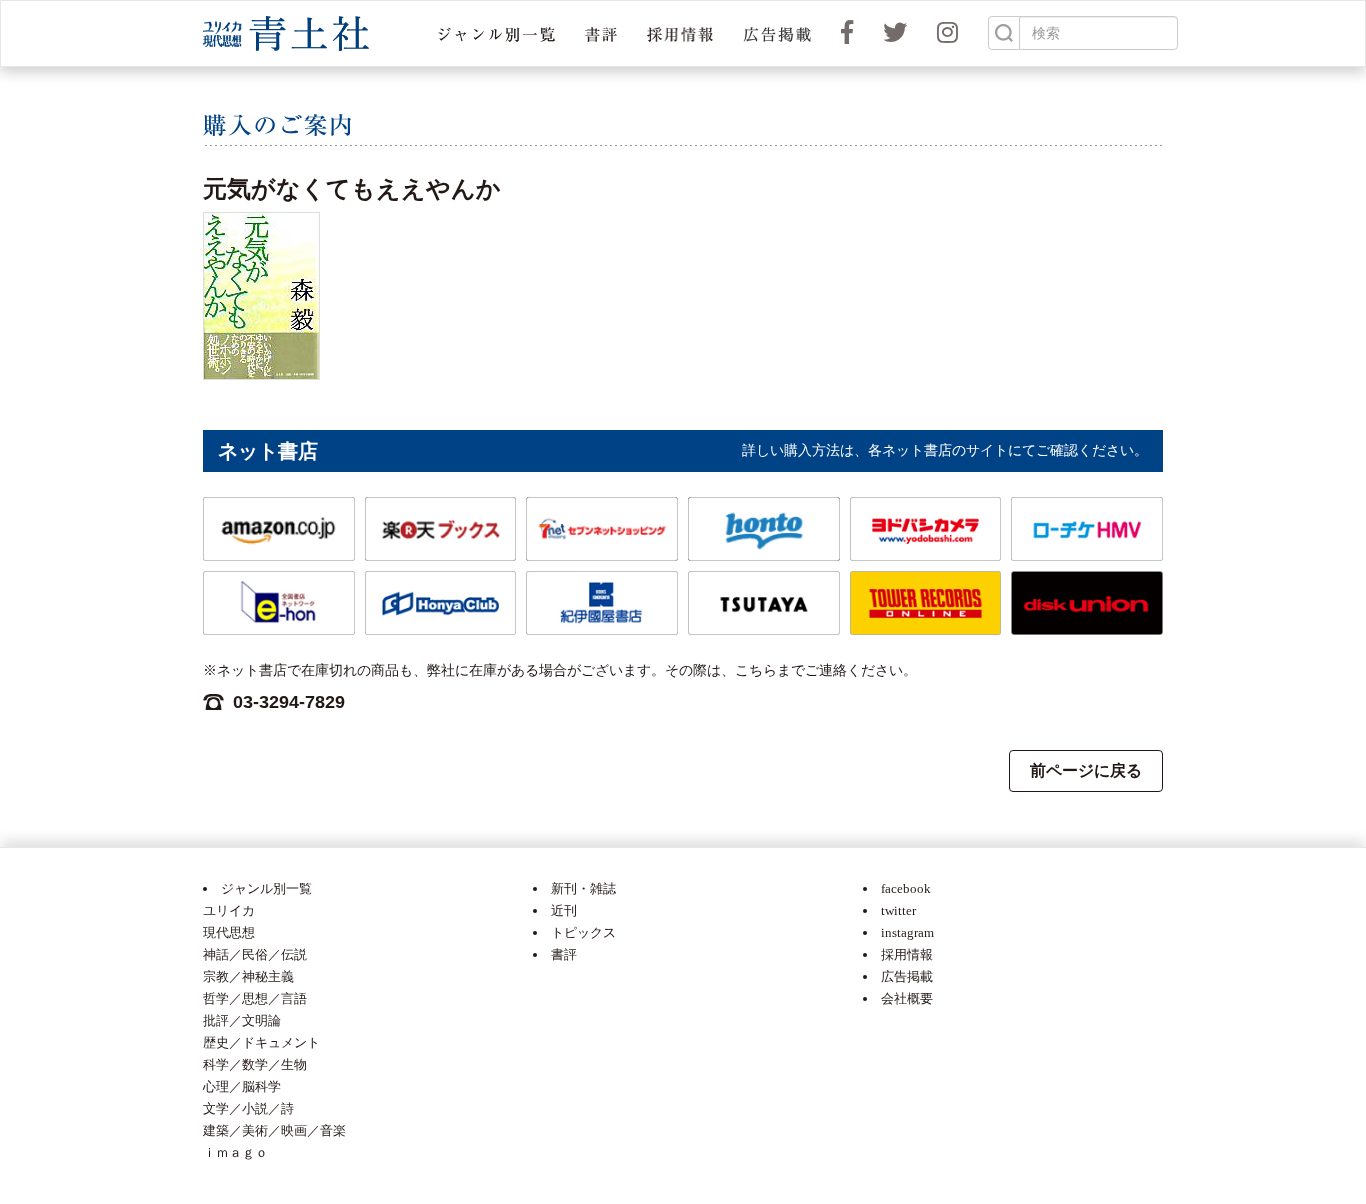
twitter (898, 910)
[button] (496, 33)
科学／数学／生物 (255, 1064)
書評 (564, 954)
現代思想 (229, 932)
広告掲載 (907, 976)
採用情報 (907, 954)
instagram (907, 932)
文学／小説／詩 (248, 1108)
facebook (906, 888)
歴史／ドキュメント (261, 1042)
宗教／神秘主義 (248, 976)
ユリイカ (229, 910)
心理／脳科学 (242, 1086)
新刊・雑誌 (583, 888)
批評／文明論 (242, 1020)
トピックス (583, 932)
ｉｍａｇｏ (235, 1152)
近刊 (564, 910)
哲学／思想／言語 (255, 998)
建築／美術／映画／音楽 (274, 1130)
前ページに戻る (1086, 770)
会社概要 (907, 998)
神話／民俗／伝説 (255, 954)
